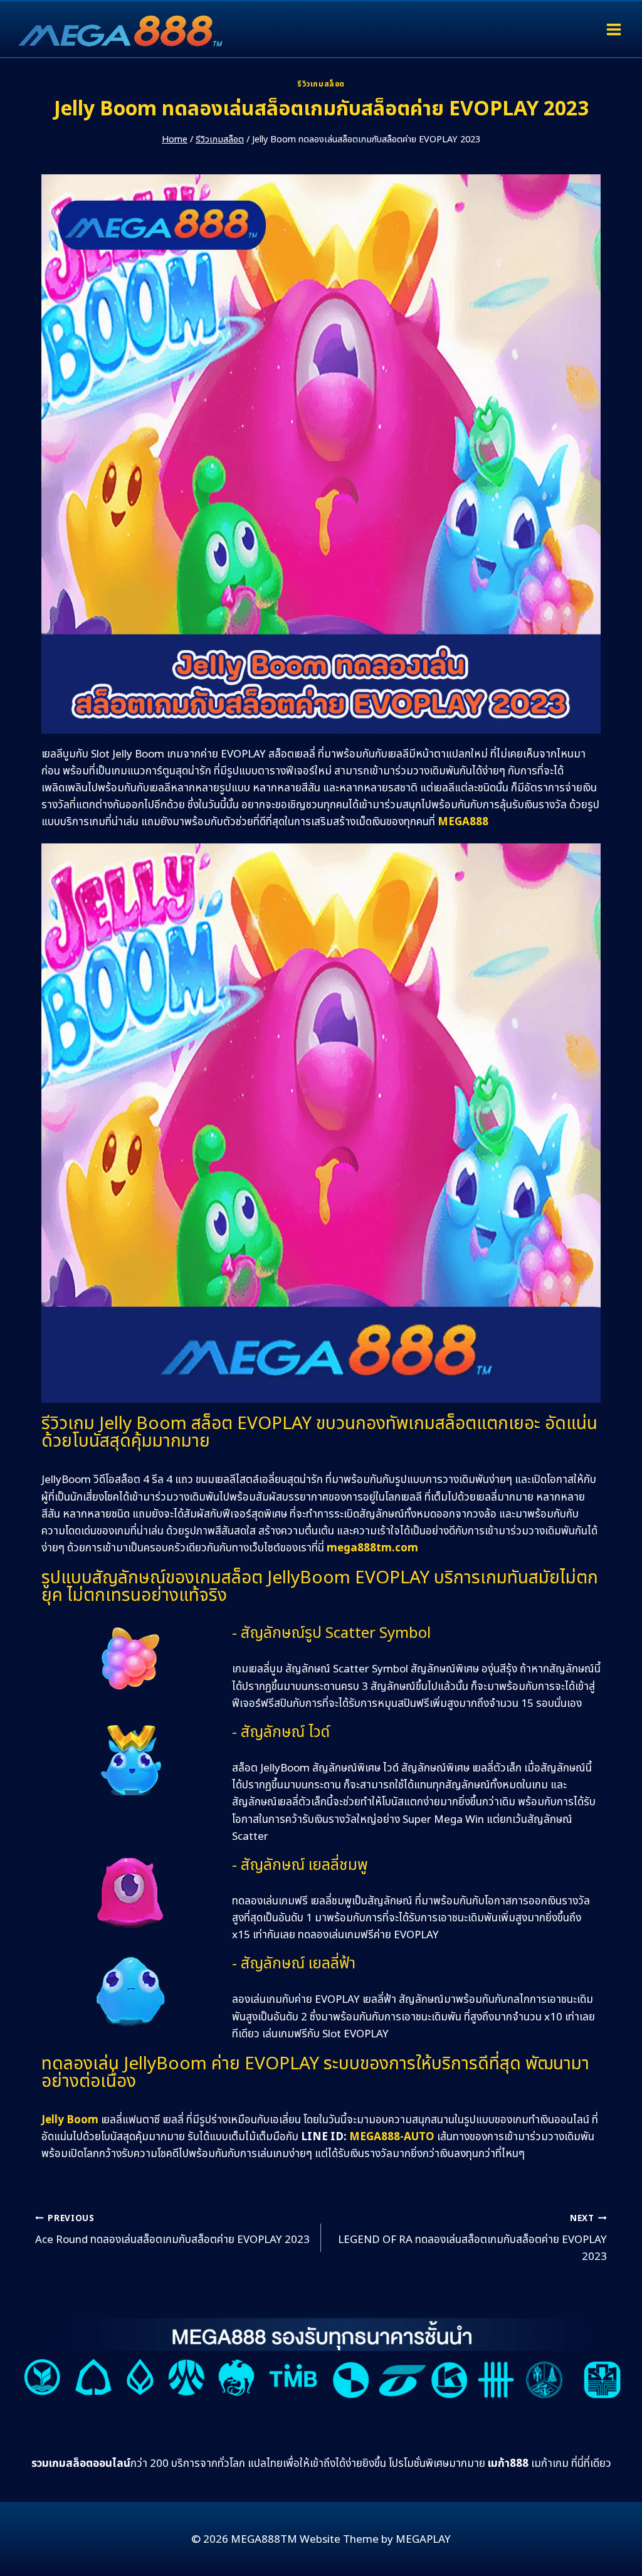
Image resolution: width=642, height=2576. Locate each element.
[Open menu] (613, 29)
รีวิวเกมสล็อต (321, 84)
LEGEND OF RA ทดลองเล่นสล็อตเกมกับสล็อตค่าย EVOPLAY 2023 (472, 2239)
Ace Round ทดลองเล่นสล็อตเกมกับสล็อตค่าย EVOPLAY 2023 (172, 2230)
